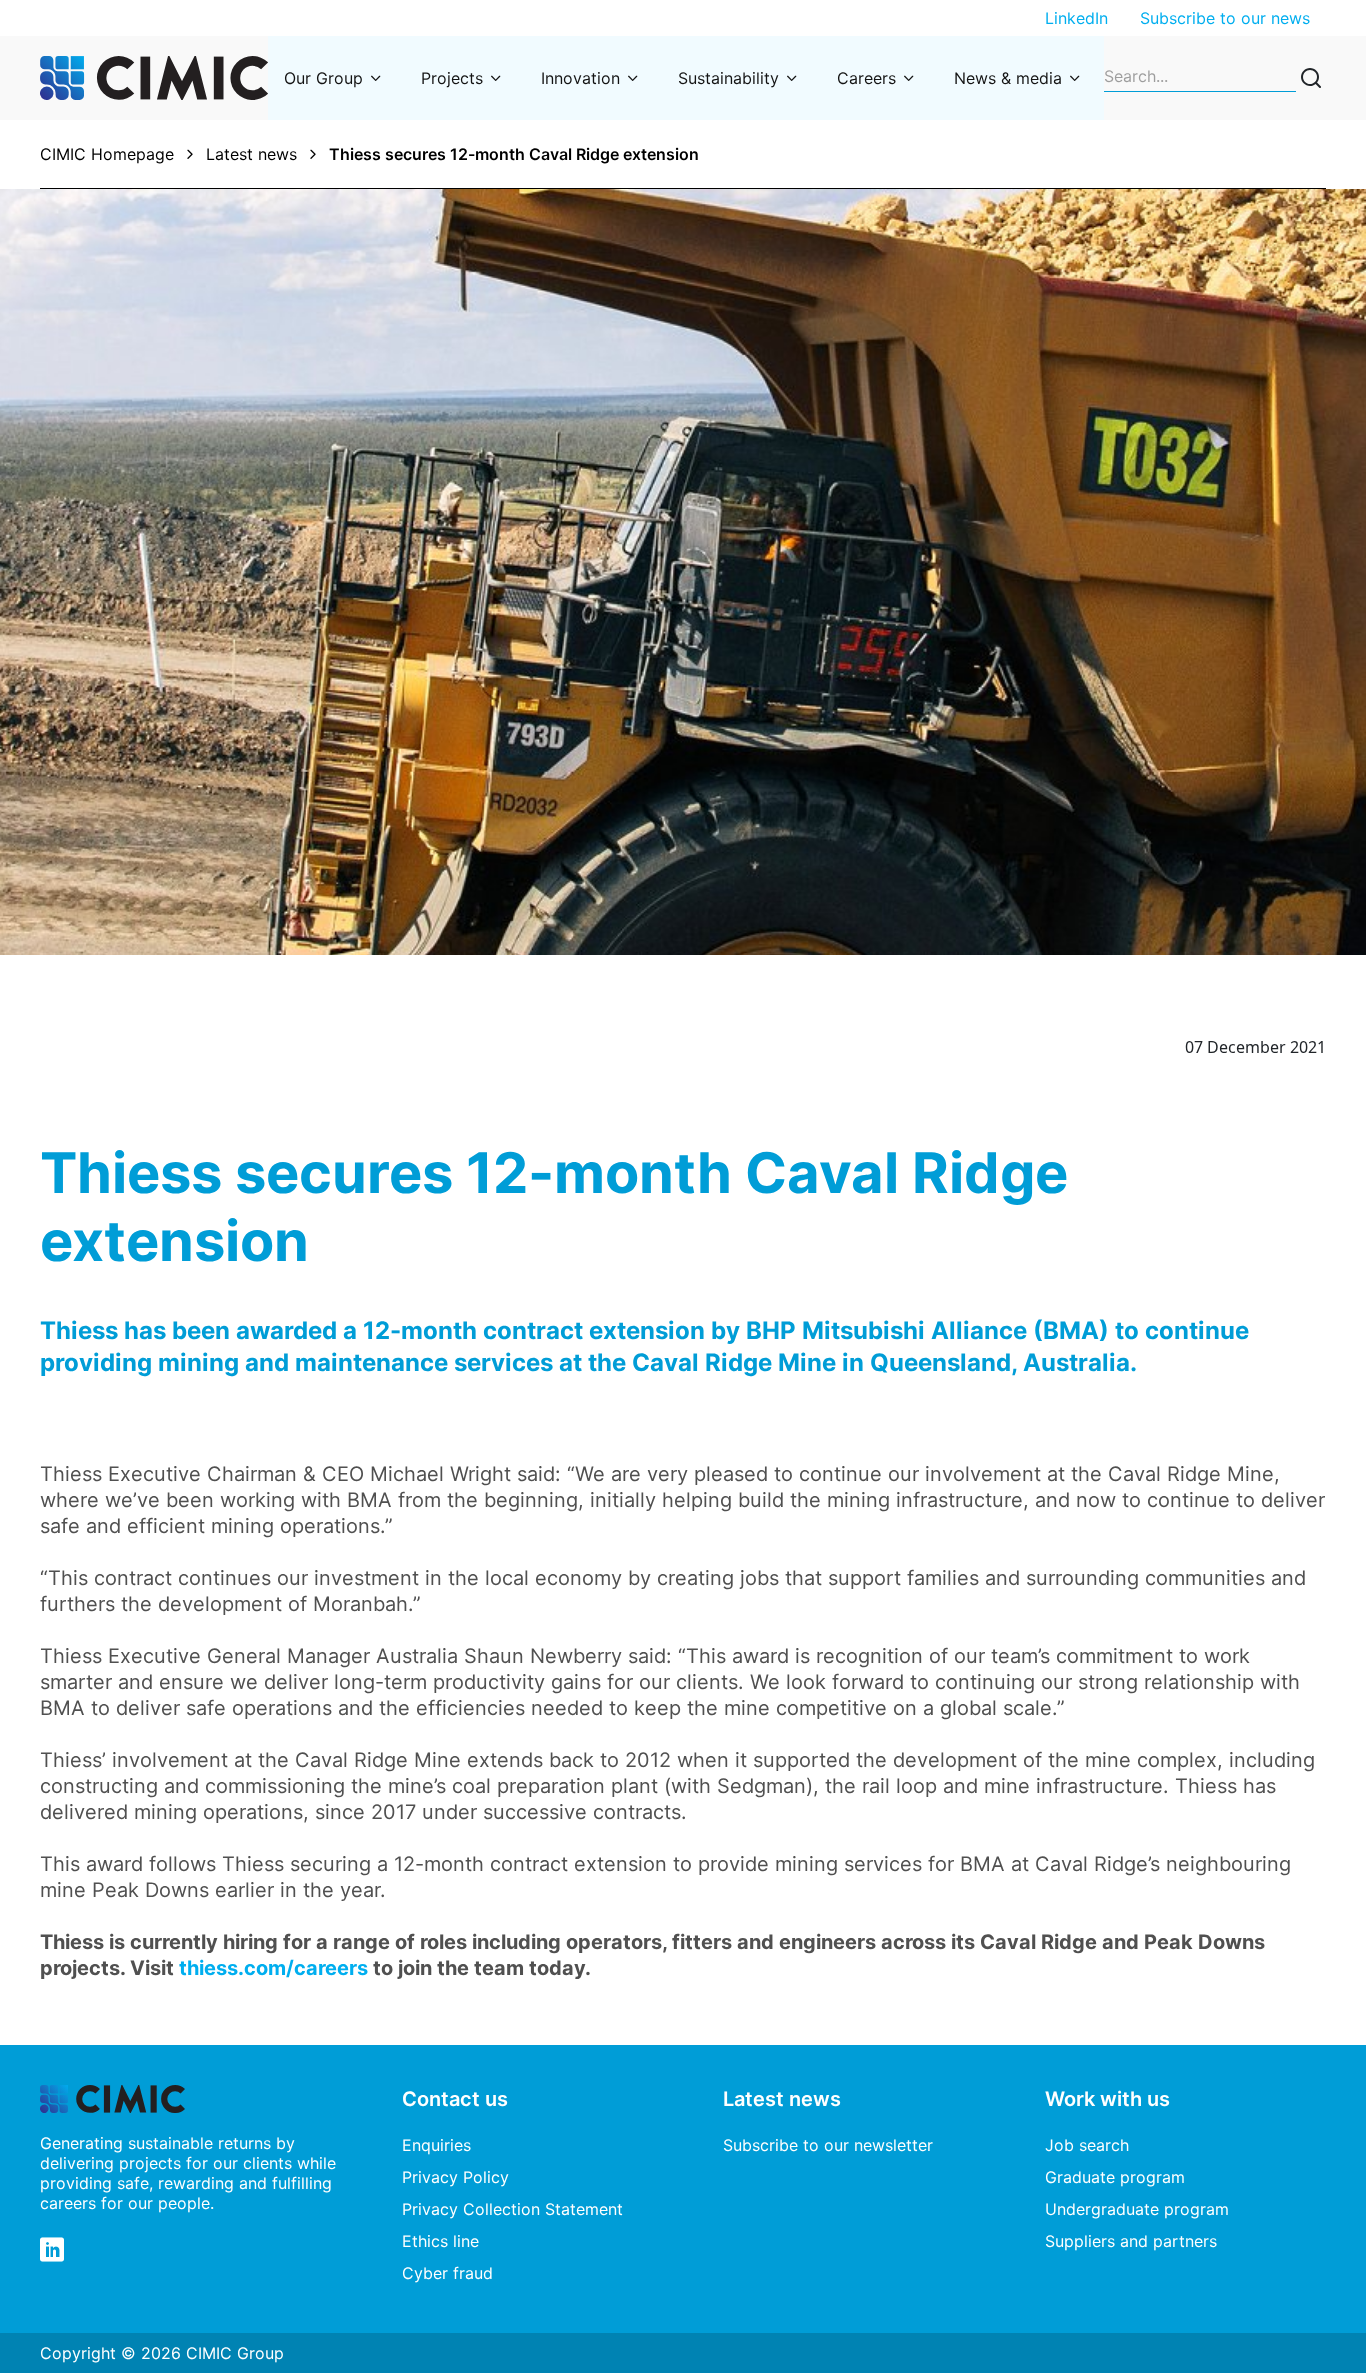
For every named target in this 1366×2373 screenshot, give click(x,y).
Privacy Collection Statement (512, 2209)
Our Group (323, 78)
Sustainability (728, 78)
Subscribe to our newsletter (828, 2145)
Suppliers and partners (1131, 2241)
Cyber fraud (447, 2273)
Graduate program (1115, 2177)
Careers (866, 78)
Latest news (251, 154)
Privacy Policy (455, 2177)
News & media (1008, 78)
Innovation (580, 78)
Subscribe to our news (1225, 18)
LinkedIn (1076, 18)
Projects (452, 78)
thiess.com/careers (273, 1968)
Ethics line (440, 2241)
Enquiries (436, 2145)
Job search (1087, 2145)
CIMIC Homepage (107, 154)
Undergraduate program (1137, 2209)
